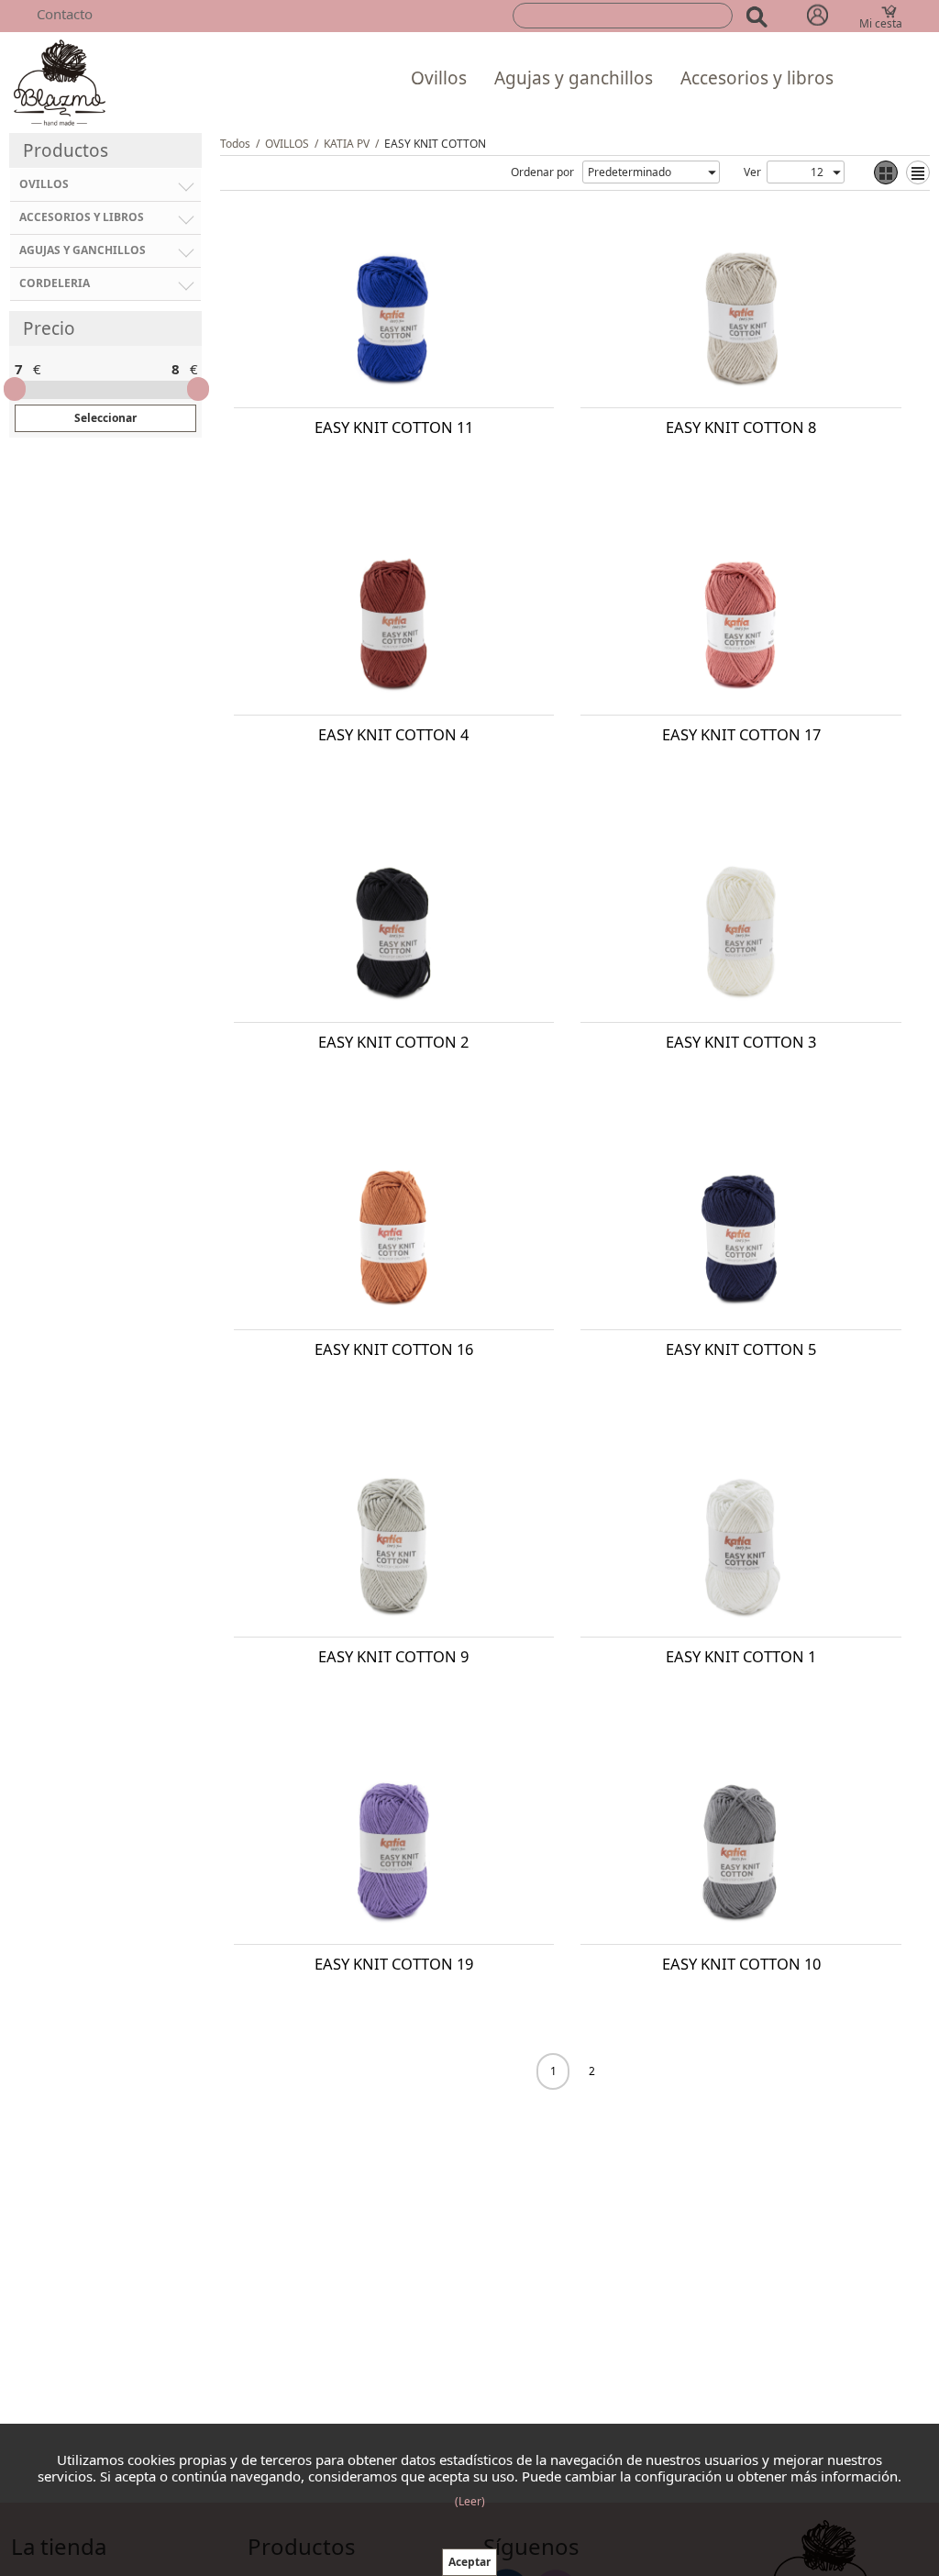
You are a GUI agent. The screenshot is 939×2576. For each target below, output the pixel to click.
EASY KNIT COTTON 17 (741, 734)
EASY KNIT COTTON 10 (741, 1964)
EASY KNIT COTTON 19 (394, 1964)
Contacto (65, 14)
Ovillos (439, 78)
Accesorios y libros (757, 78)
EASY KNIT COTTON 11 (394, 427)
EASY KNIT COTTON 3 (741, 1042)
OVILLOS (287, 144)
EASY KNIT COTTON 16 (394, 1349)
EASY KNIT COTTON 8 (741, 427)
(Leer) (470, 2501)
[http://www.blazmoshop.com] (60, 81)
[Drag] (15, 389)
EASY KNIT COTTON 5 (741, 1349)
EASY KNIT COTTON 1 (741, 1656)
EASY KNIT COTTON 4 (393, 734)
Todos (235, 144)
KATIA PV (347, 144)
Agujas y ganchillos (574, 78)
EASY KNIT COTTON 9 (393, 1656)
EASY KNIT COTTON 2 (393, 1042)
